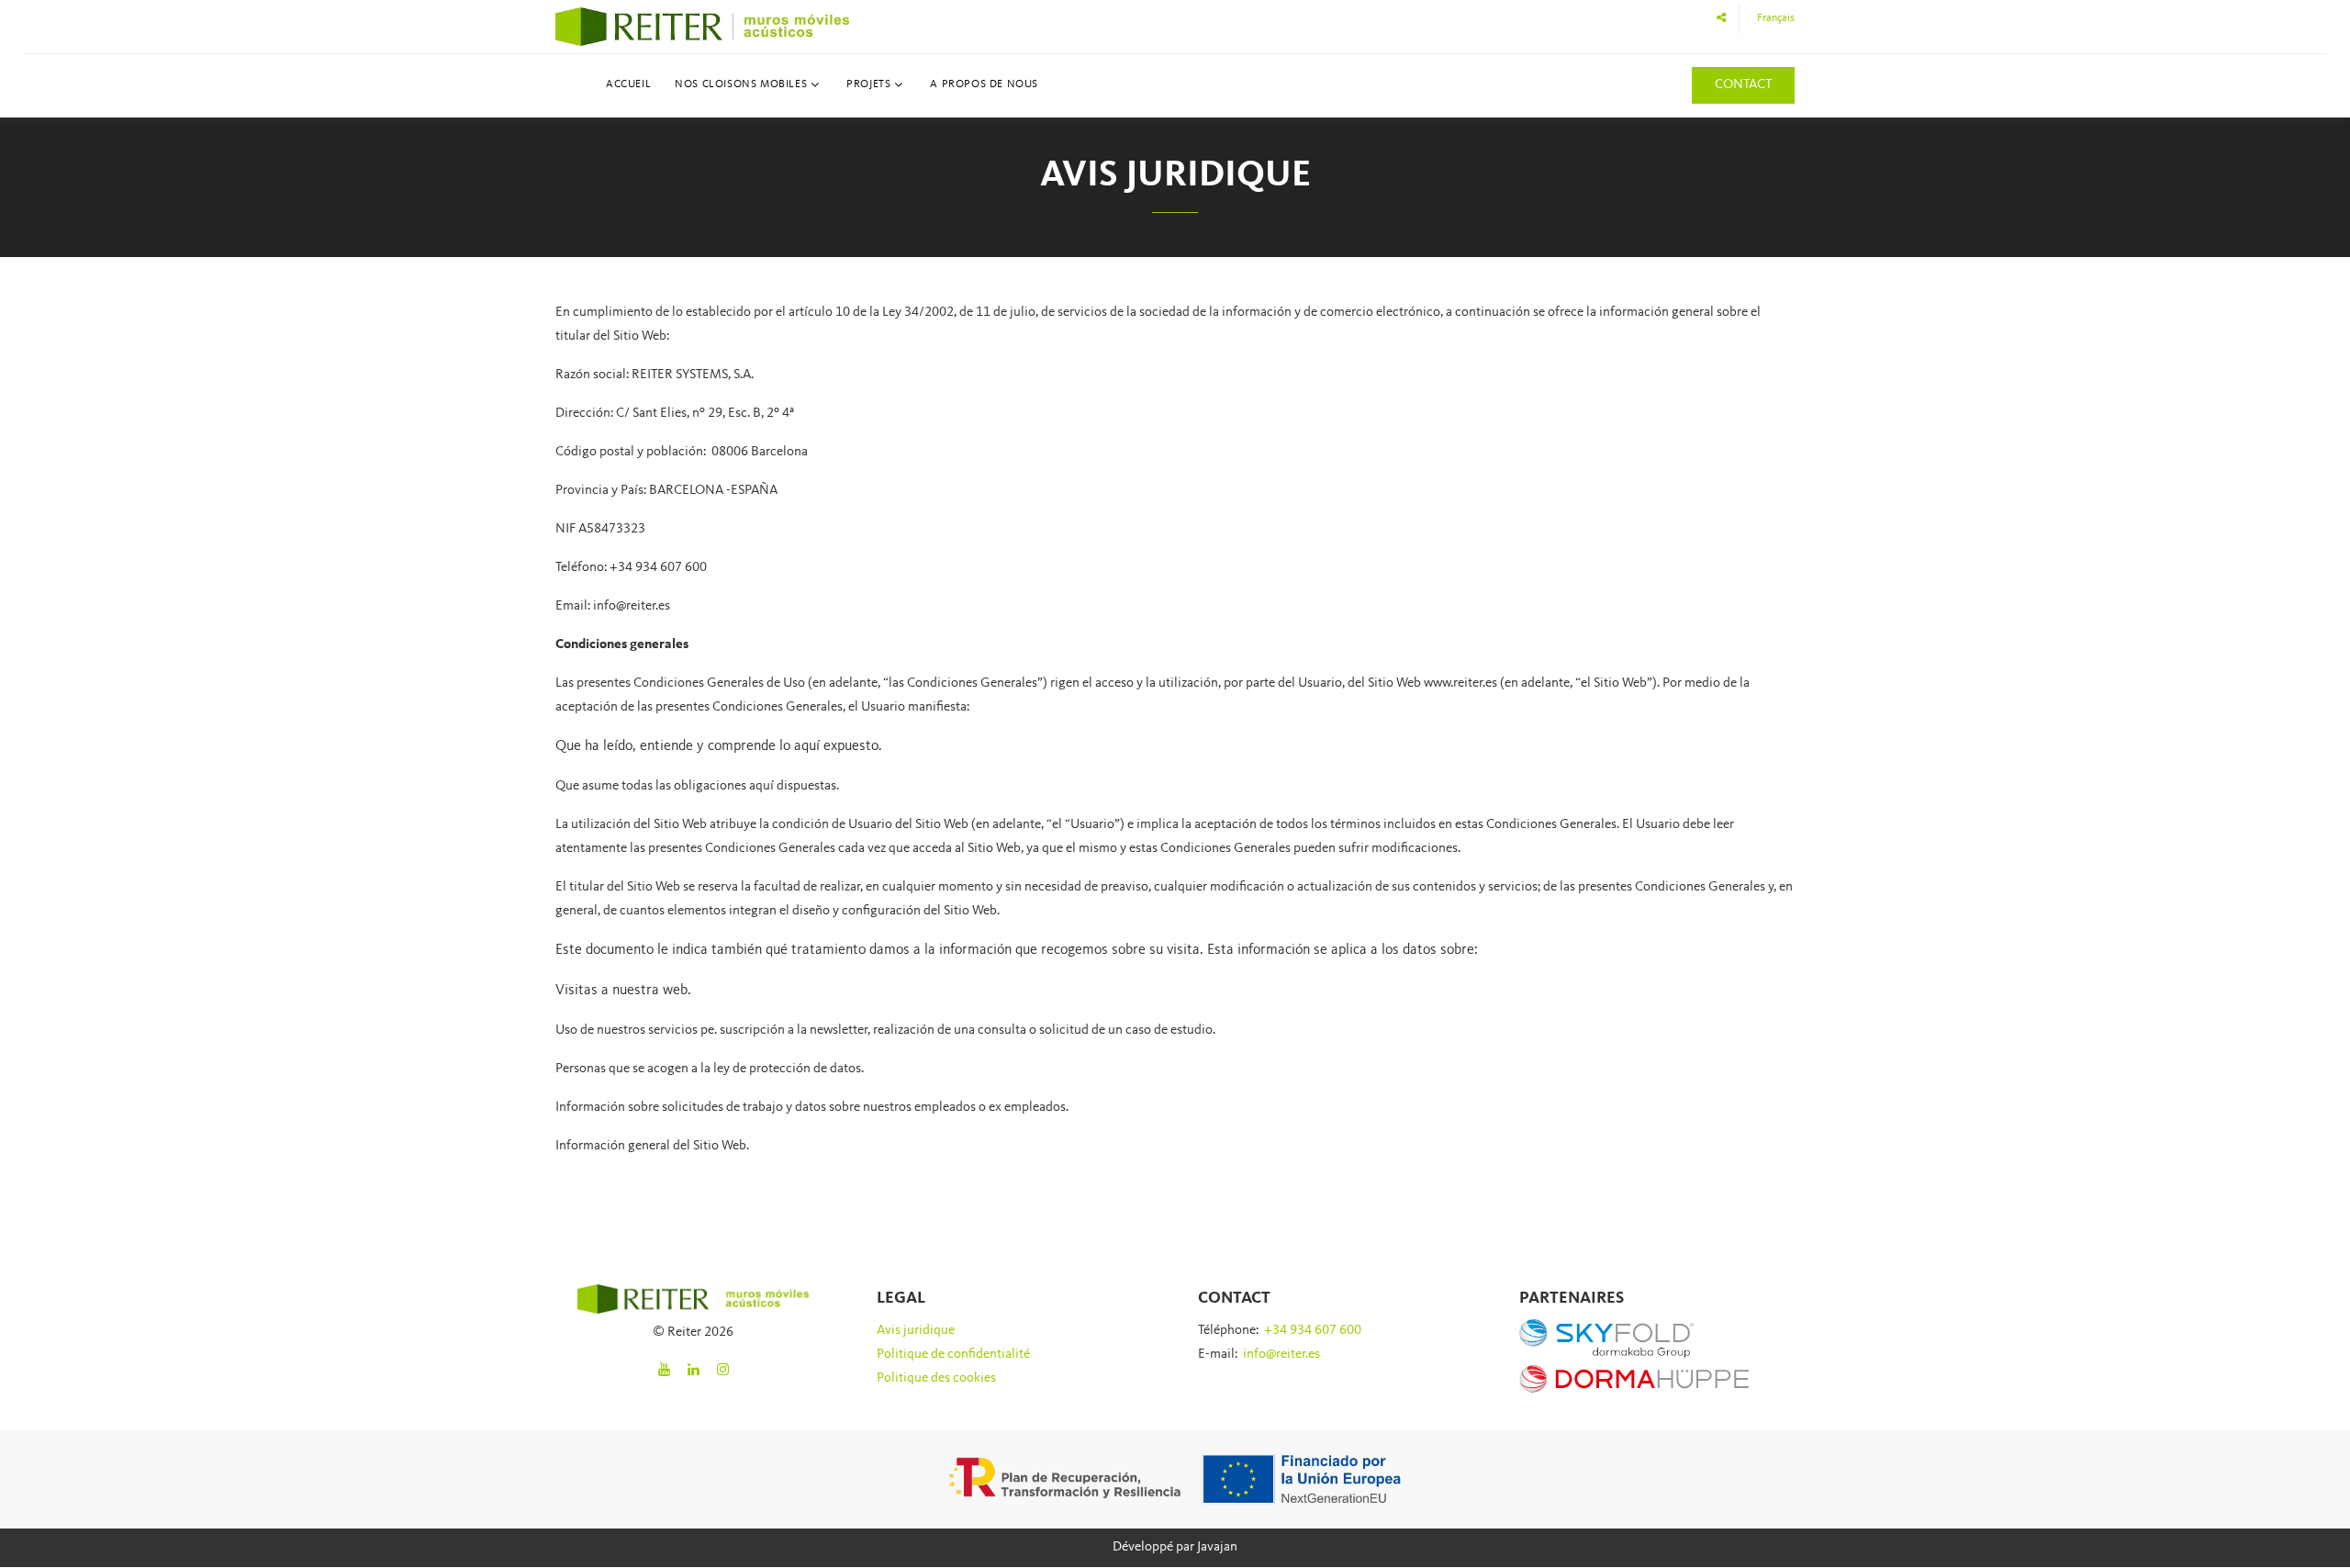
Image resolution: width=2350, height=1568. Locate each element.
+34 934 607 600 (1313, 1331)
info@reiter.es (1281, 1355)
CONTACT (1743, 85)
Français (1776, 18)
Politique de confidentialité (953, 1355)
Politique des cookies (936, 1378)
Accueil (628, 84)
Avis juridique (916, 1331)
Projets (868, 84)
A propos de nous (984, 84)
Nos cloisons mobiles (741, 84)
